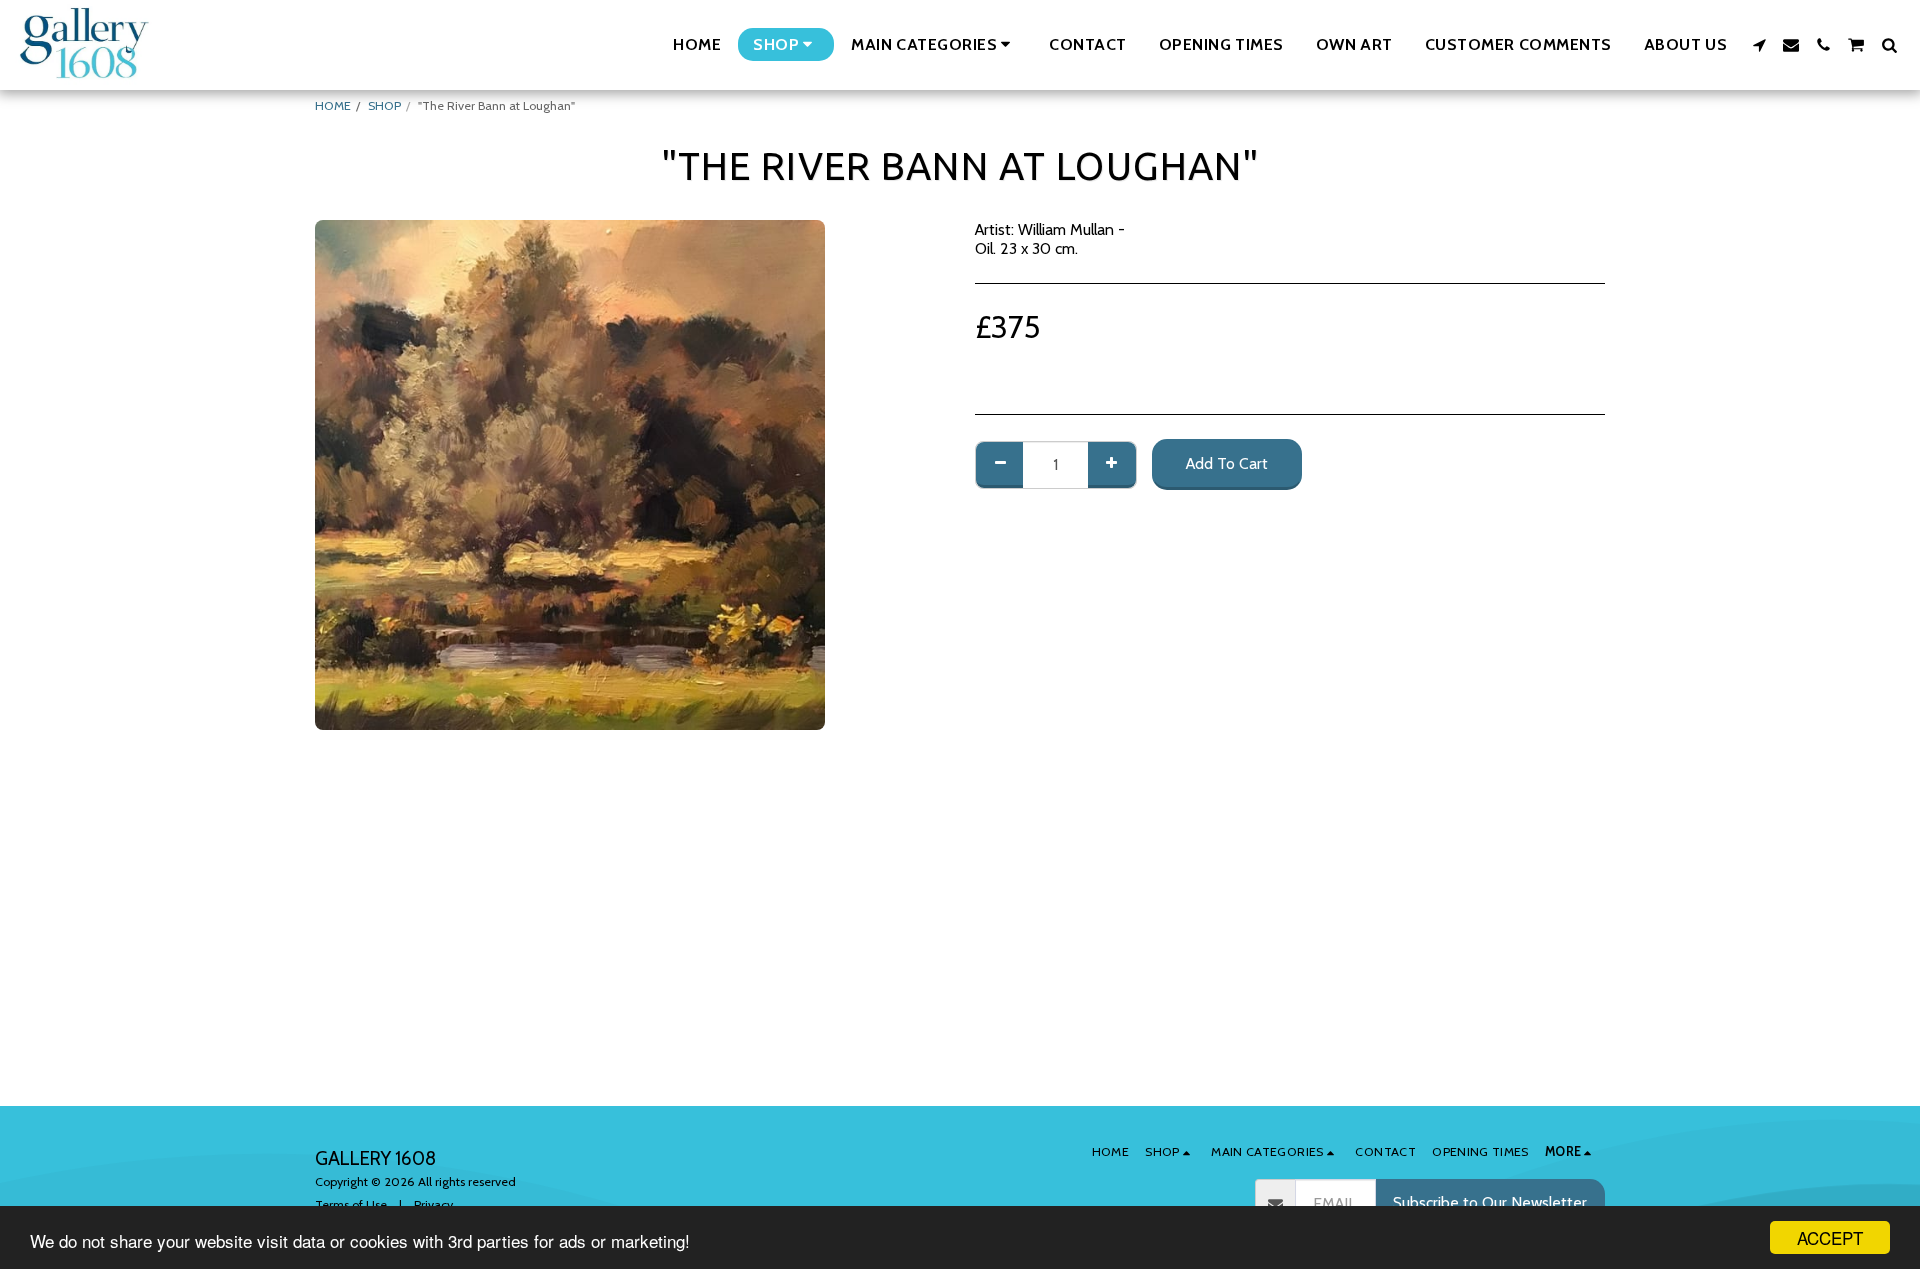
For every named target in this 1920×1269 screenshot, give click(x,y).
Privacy (433, 1204)
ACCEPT (1830, 1237)
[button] (934, 44)
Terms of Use (351, 1204)
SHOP (384, 105)
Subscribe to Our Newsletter (1490, 1202)
